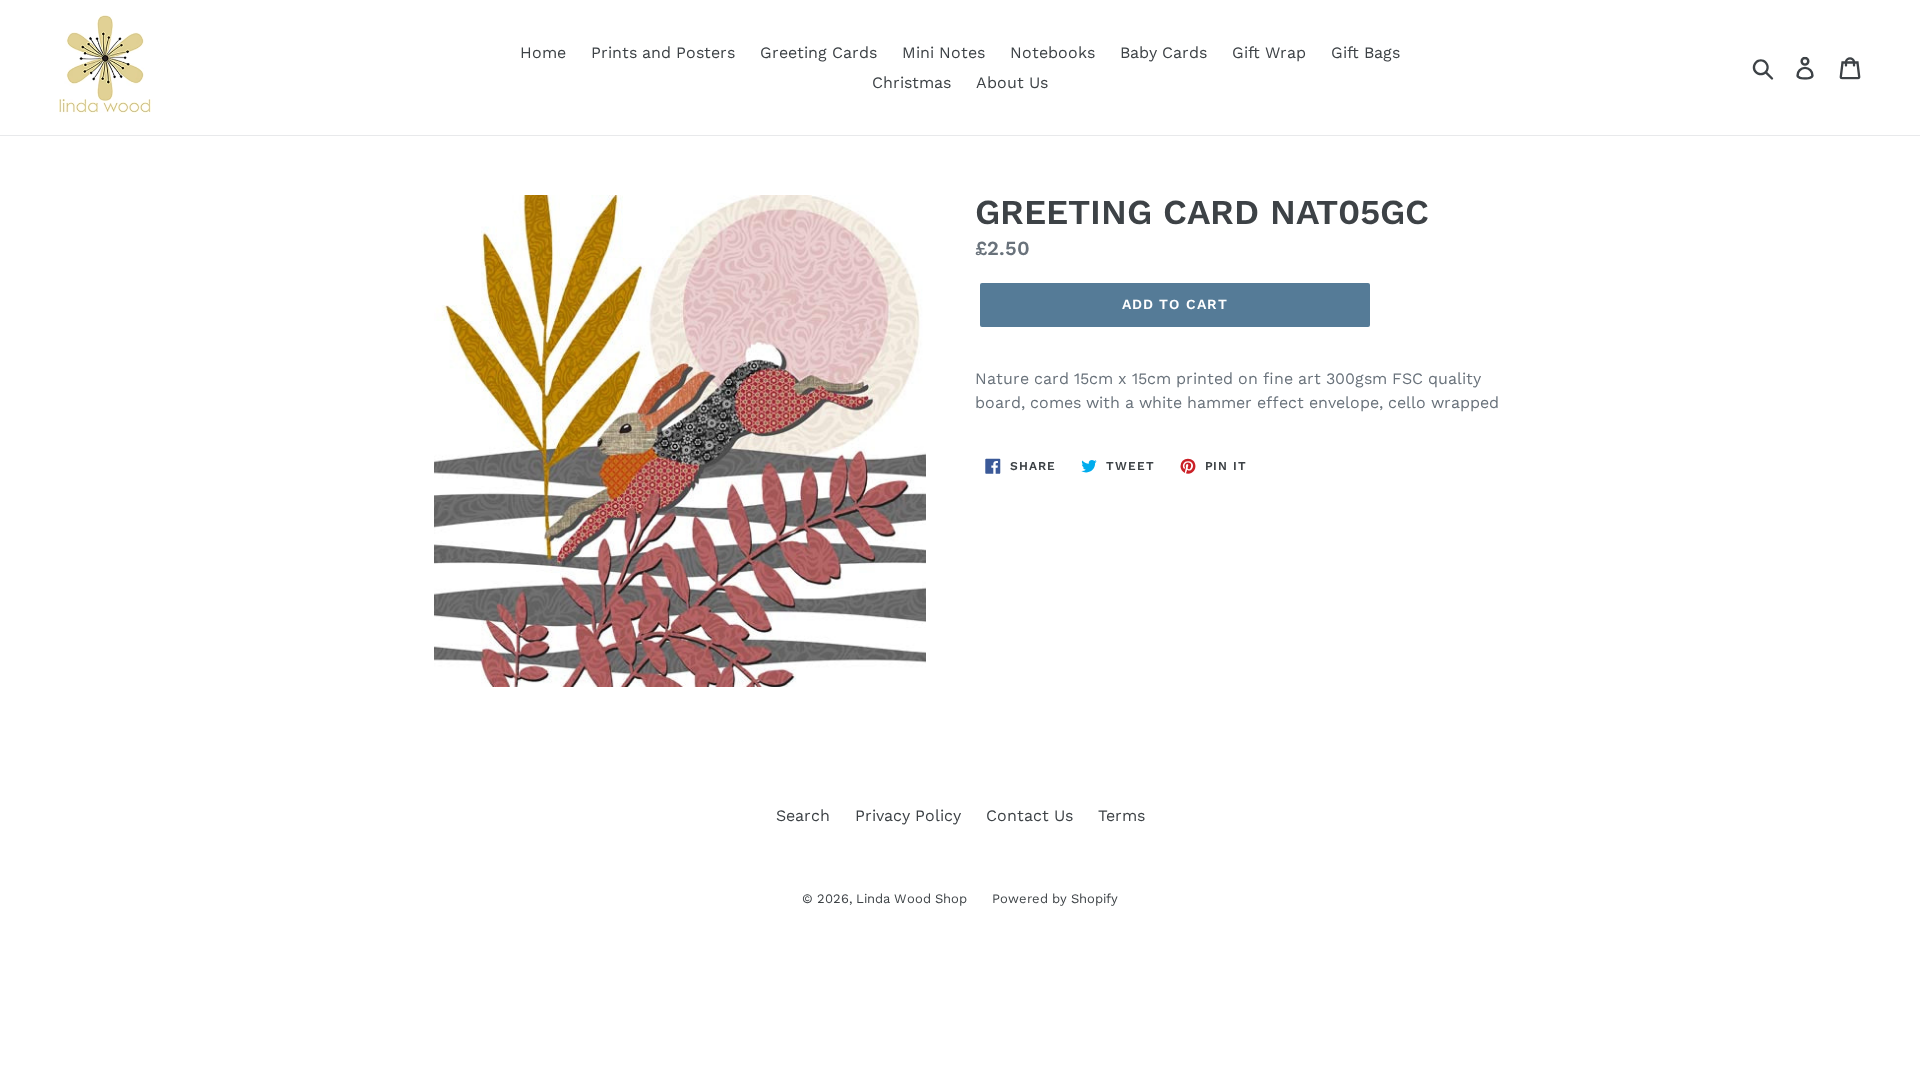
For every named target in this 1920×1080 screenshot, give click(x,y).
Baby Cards (1163, 52)
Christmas (911, 82)
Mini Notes (943, 52)
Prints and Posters (663, 52)
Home (543, 52)
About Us (1012, 82)
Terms (1121, 815)
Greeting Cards (818, 52)
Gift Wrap (1269, 52)
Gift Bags (1365, 52)
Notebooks (1052, 52)
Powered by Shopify (1055, 898)
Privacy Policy (908, 815)
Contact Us (1029, 815)
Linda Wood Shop (911, 898)
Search (803, 815)
